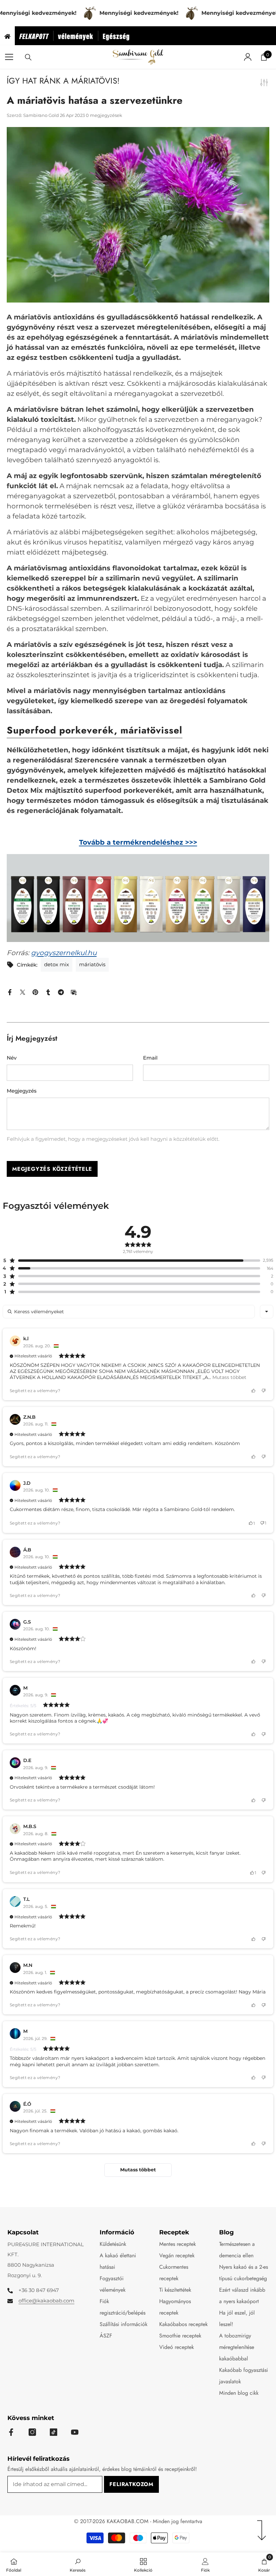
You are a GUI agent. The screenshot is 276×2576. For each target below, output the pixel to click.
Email (150, 1058)
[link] (78, 2564)
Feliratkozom (131, 2484)
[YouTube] (75, 2432)
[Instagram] (32, 2432)
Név (12, 1058)
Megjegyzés (22, 1091)
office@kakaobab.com (46, 2301)
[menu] (9, 57)
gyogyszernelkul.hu (64, 953)
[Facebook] (10, 992)
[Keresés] (28, 57)
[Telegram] (61, 992)
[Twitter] (23, 992)
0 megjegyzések (104, 115)
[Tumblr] (48, 992)
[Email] (74, 992)
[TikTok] (54, 2432)
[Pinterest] (35, 992)
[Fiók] (248, 57)
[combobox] (267, 1312)
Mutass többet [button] (229, 1377)
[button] (131, 1260)
